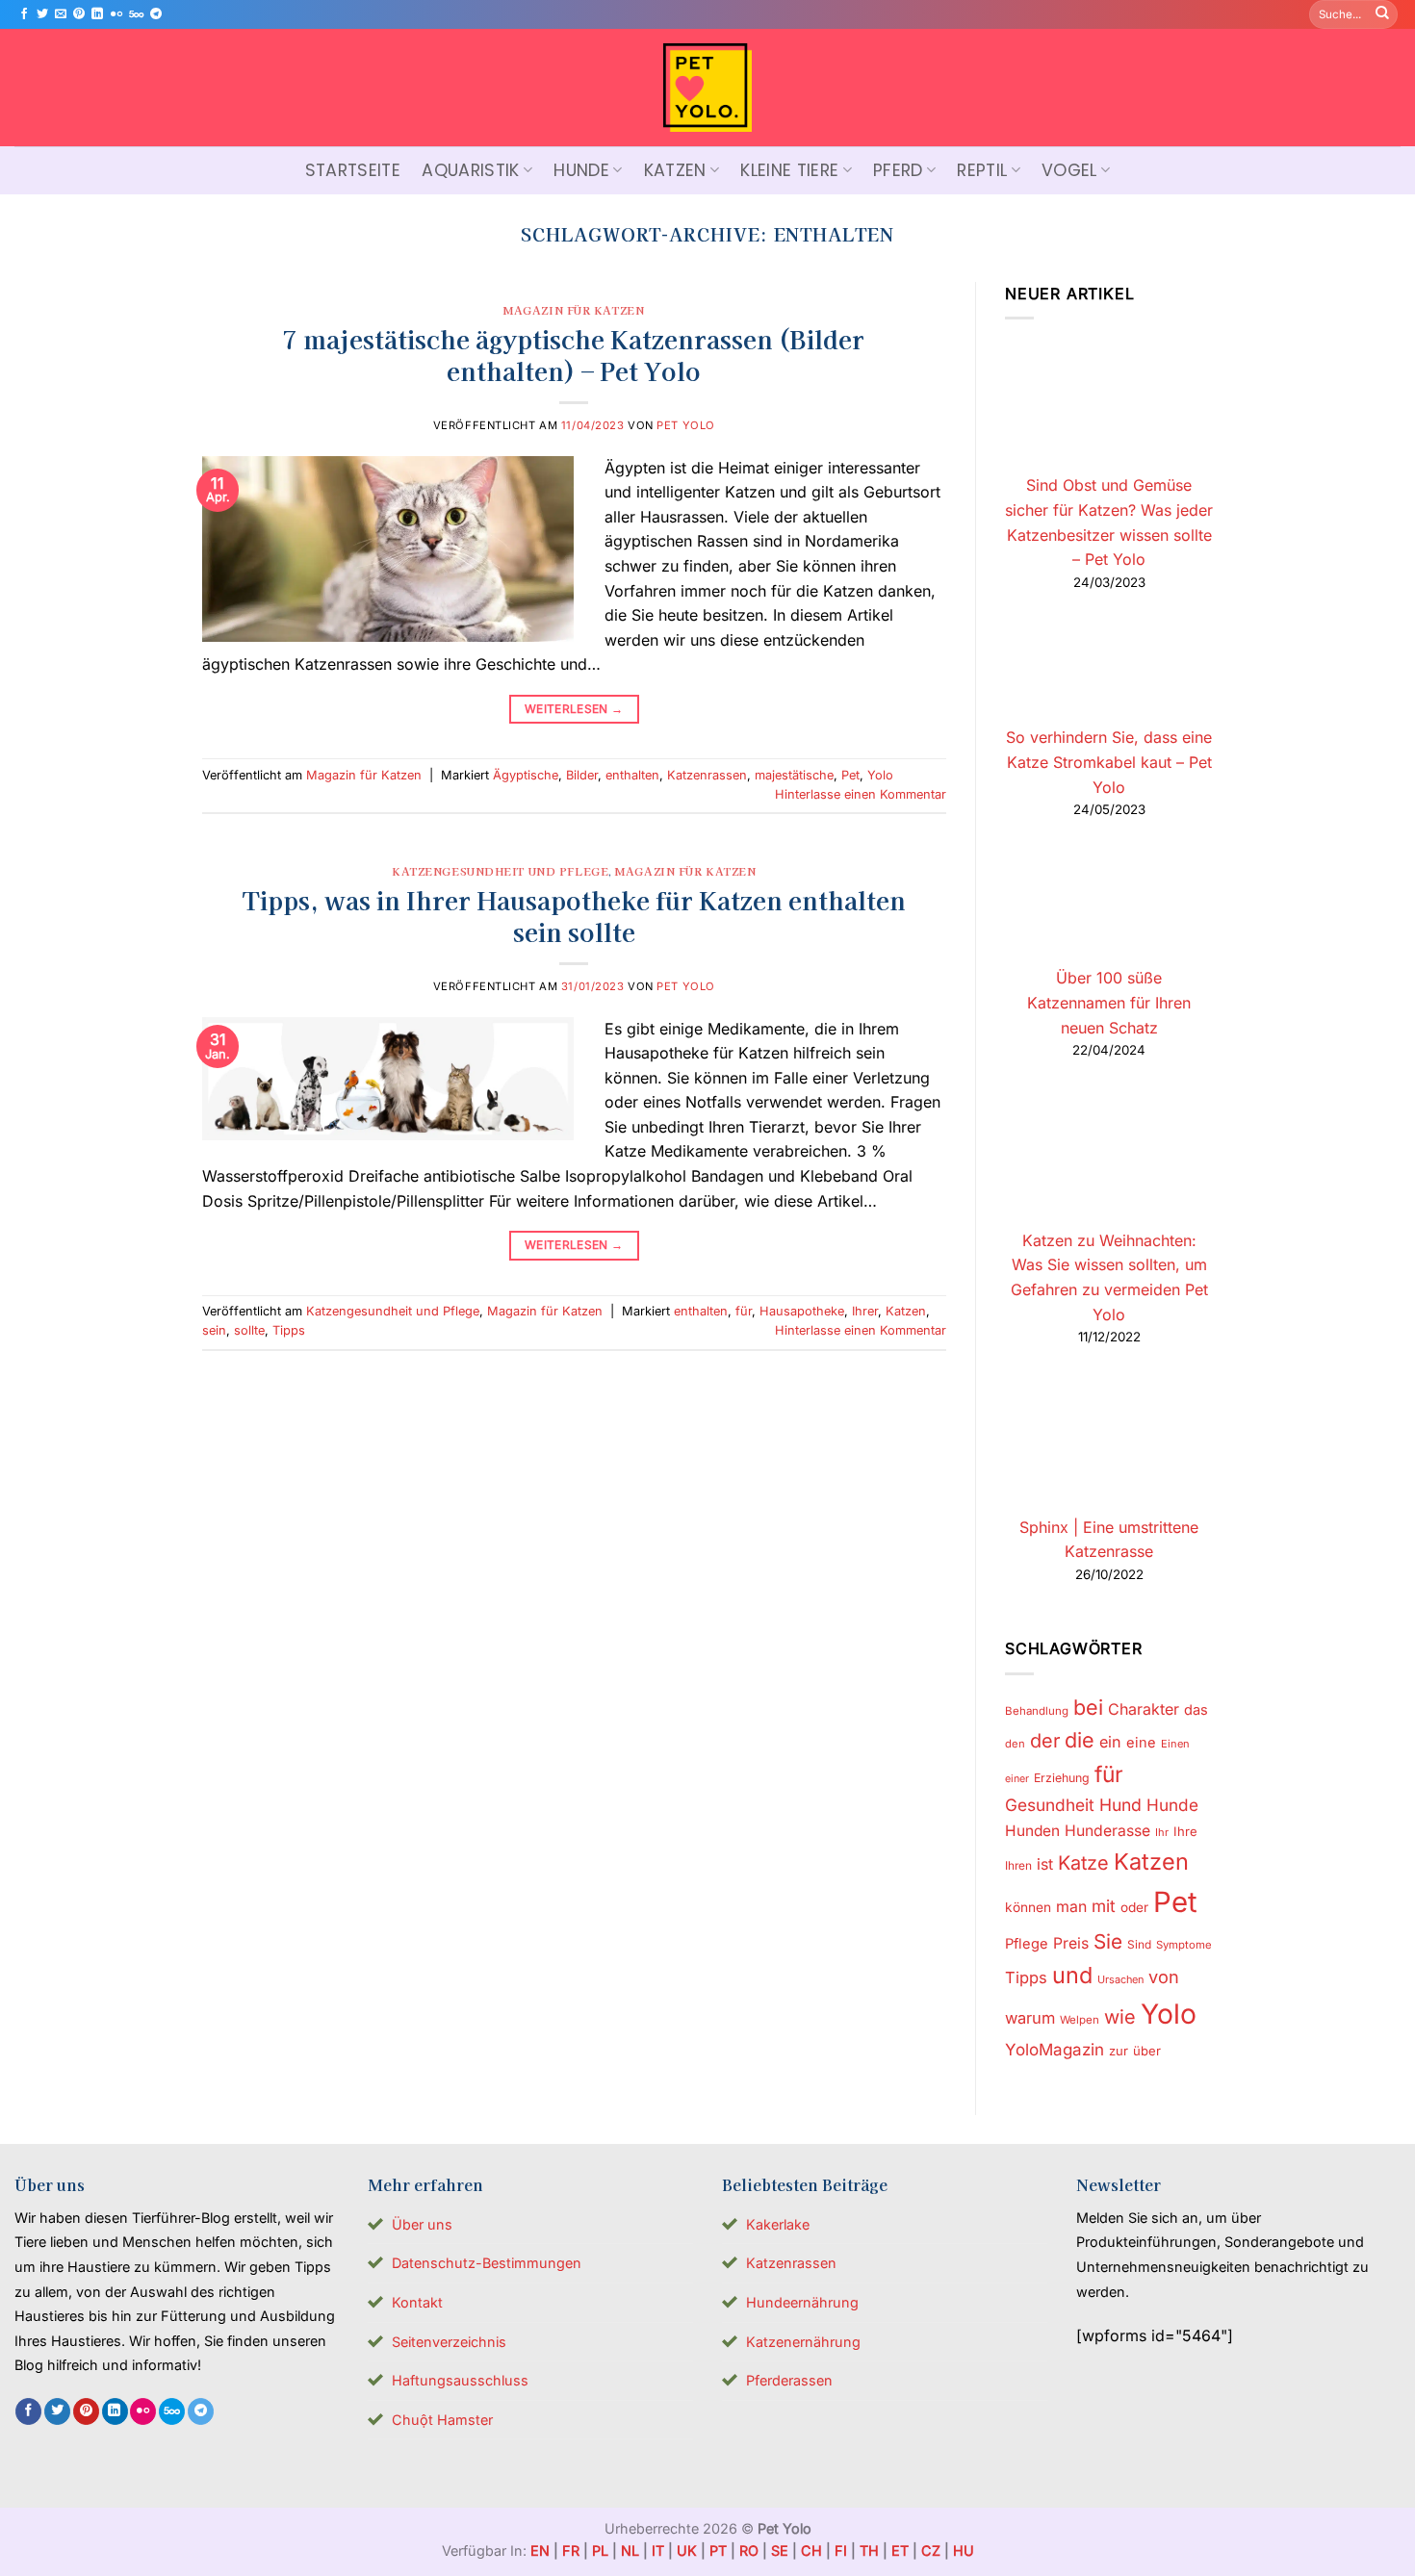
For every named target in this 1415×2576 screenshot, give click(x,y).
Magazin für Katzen (574, 310)
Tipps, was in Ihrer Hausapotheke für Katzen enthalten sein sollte (574, 915)
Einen (1175, 1744)
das (1196, 1710)
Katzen (675, 170)
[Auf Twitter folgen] (42, 14)
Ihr (1162, 1833)
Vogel (1069, 170)
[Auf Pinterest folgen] (79, 14)
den (1015, 1744)
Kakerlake (778, 2224)
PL (600, 2550)
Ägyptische (526, 775)
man (1071, 1907)
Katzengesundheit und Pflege (500, 871)
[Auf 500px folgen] (136, 14)
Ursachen (1120, 1979)
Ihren (1018, 1865)
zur (1119, 2051)
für (744, 1311)
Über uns (422, 2224)
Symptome (1184, 1945)
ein (1110, 1742)
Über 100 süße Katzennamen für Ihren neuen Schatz (1109, 1003)
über (1147, 2051)
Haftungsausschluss (460, 2380)
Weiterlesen (574, 709)
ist (1045, 1864)
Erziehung (1062, 1778)
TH (869, 2550)
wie (1120, 2018)
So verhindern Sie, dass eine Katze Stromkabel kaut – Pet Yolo (1109, 763)
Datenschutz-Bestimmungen (487, 2263)
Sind (1139, 1944)
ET (900, 2550)
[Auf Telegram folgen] (156, 14)
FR (571, 2550)
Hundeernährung (802, 2302)
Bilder (582, 775)
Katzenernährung (803, 2342)
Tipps (289, 1330)
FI (841, 2550)
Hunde (581, 170)
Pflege (1027, 1944)
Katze (1083, 1863)
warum (1030, 2019)
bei (1088, 1707)
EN (540, 2550)
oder (1134, 1907)
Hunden (1032, 1832)
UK (687, 2550)
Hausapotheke (802, 1311)
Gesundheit (1050, 1806)
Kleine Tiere (789, 170)
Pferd (898, 170)
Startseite (353, 170)
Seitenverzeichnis (449, 2342)
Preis (1071, 1943)
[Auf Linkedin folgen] (97, 14)
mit (1104, 1906)
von (1164, 1977)
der (1045, 1741)
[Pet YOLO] (707, 88)
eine (1141, 1743)
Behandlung (1037, 1711)
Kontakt (417, 2302)
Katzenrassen (707, 775)
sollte (249, 1330)
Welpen (1080, 2021)
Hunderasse (1107, 1832)
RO (749, 2550)
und (1072, 1975)
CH (811, 2550)
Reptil (982, 170)
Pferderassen (789, 2380)
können (1028, 1907)
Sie (1108, 1941)
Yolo (880, 775)
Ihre (1185, 1832)
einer (1017, 1779)
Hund (1120, 1806)
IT (658, 2550)
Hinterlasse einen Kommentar (861, 794)
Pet (850, 775)
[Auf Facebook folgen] (24, 14)
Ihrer (865, 1311)
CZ (931, 2550)
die (1080, 1740)
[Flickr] (116, 14)
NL (630, 2550)
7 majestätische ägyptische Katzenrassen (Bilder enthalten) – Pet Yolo (574, 354)
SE (780, 2550)
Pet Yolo (685, 425)
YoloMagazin (1055, 2050)
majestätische (794, 775)
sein (214, 1330)
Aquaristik (471, 170)
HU (964, 2550)
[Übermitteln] (1382, 14)
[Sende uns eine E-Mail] (61, 14)
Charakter (1144, 1709)
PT (718, 2550)
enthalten (632, 775)
